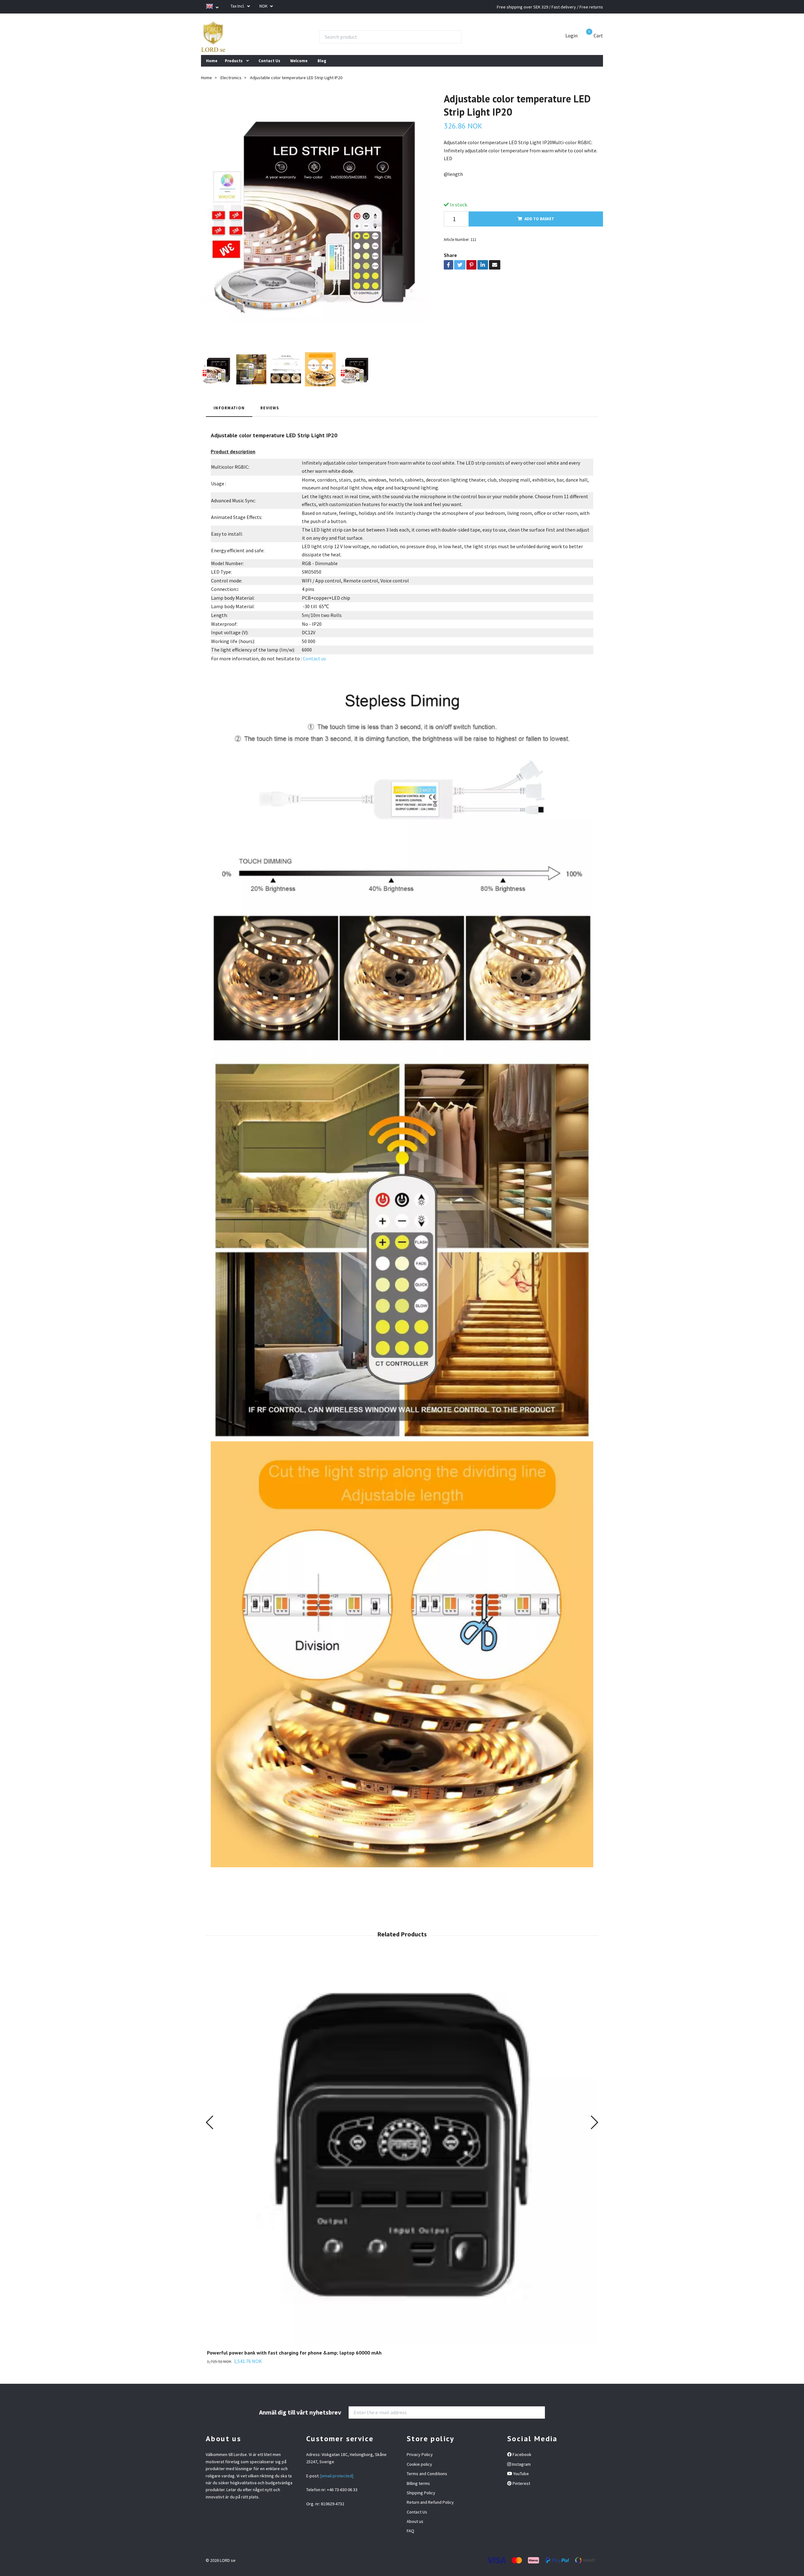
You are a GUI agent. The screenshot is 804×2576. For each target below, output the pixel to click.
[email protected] (337, 2476)
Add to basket (539, 219)
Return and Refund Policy (430, 2502)
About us (415, 2521)
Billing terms (418, 2483)
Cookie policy (419, 2464)
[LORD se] (213, 37)
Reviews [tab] (270, 408)
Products (234, 61)
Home (212, 61)
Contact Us (269, 61)
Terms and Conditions (427, 2474)
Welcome (299, 61)
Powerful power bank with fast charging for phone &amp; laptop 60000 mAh (294, 2353)
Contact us (314, 658)
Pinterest (521, 2483)
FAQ (410, 2531)
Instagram (521, 2464)
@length (453, 174)
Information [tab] (229, 408)
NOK (264, 6)
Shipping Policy (421, 2493)
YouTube (521, 2474)
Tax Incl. (238, 6)
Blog (322, 61)
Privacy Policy (420, 2454)
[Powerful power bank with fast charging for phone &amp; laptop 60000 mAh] (402, 2149)
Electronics (231, 78)
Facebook (522, 2454)
